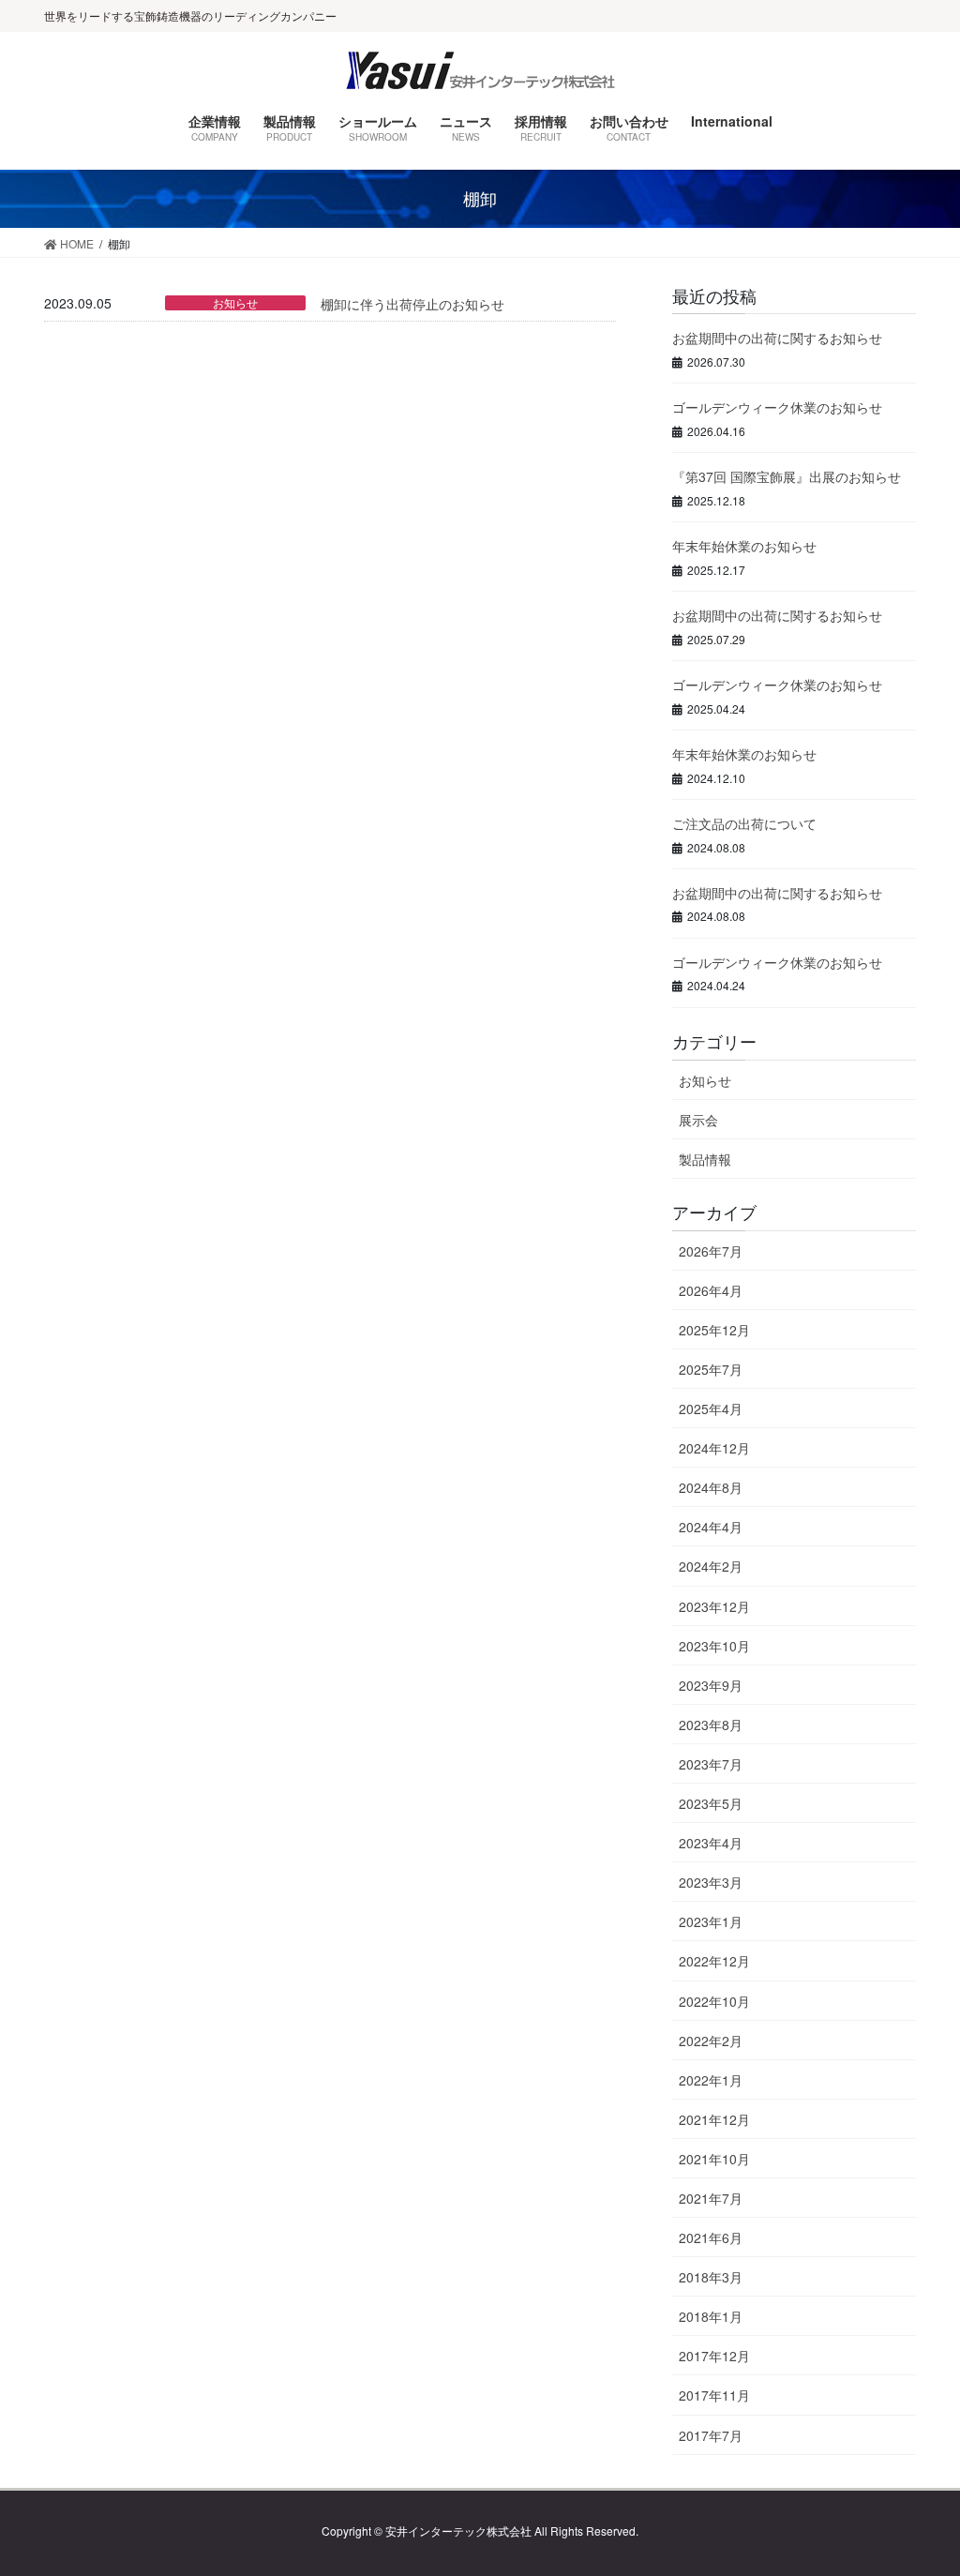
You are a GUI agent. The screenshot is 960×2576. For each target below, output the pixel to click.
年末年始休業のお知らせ (744, 546)
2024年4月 (711, 1527)
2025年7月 (711, 1369)
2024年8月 (711, 1487)
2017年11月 (714, 2395)
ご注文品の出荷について (744, 823)
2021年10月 (714, 2159)
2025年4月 (711, 1409)
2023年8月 (711, 1725)
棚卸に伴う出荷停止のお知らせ (412, 304)
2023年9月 (711, 1685)
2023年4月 (711, 1843)
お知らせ (235, 303)
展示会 (698, 1120)
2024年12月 (714, 1448)
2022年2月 (711, 2041)
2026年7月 (711, 1251)
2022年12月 (714, 1961)
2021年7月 (711, 2198)
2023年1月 (711, 1921)
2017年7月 (711, 2435)
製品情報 (705, 1159)
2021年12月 (714, 2119)
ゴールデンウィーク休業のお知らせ (777, 407)
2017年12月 (714, 2356)
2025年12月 (714, 1330)
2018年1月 (711, 2316)
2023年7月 (711, 1764)
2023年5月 (711, 1803)
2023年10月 (714, 1646)
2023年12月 (714, 1606)
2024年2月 (711, 1566)
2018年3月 (711, 2277)
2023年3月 (711, 1882)
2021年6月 (711, 2237)
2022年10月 (714, 2001)
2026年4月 (711, 1290)
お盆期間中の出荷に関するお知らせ (777, 338)
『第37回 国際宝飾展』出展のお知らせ (787, 476)
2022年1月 (711, 2080)
